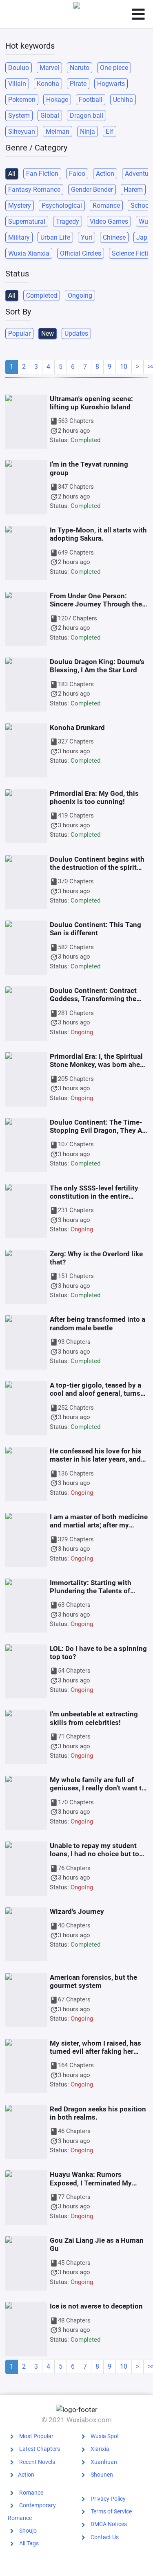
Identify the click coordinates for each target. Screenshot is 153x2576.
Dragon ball (86, 116)
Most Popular (36, 2436)
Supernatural (27, 221)
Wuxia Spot (105, 2436)
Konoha (48, 84)
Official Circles (81, 253)
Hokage (57, 100)
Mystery (20, 205)
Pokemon (22, 100)
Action (105, 174)
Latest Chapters (40, 2449)
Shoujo (28, 2531)
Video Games (109, 221)
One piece (114, 68)
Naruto (80, 68)
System (19, 116)
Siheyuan (22, 131)
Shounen (102, 2475)
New (48, 334)
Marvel (49, 68)
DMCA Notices (109, 2524)
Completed (42, 295)
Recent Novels (37, 2462)
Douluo (19, 68)
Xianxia (100, 2449)
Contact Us (105, 2537)
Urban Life (55, 237)
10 (124, 367)
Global (50, 116)
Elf (110, 131)
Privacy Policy (108, 2499)
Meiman (58, 131)
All (12, 174)
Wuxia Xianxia (29, 253)
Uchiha (123, 100)
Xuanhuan (104, 2462)
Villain (17, 84)
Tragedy (68, 221)
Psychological (62, 205)
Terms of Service (111, 2511)
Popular (19, 334)
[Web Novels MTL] (77, 14)
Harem (133, 190)
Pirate (78, 84)
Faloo (77, 174)
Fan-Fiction (42, 174)
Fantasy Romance (34, 190)
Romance (106, 205)
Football (91, 100)
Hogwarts (111, 84)
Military (19, 237)
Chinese (114, 237)
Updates (76, 334)
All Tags (29, 2543)
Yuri (86, 237)
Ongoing (80, 295)
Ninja (88, 131)
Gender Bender (92, 190)
